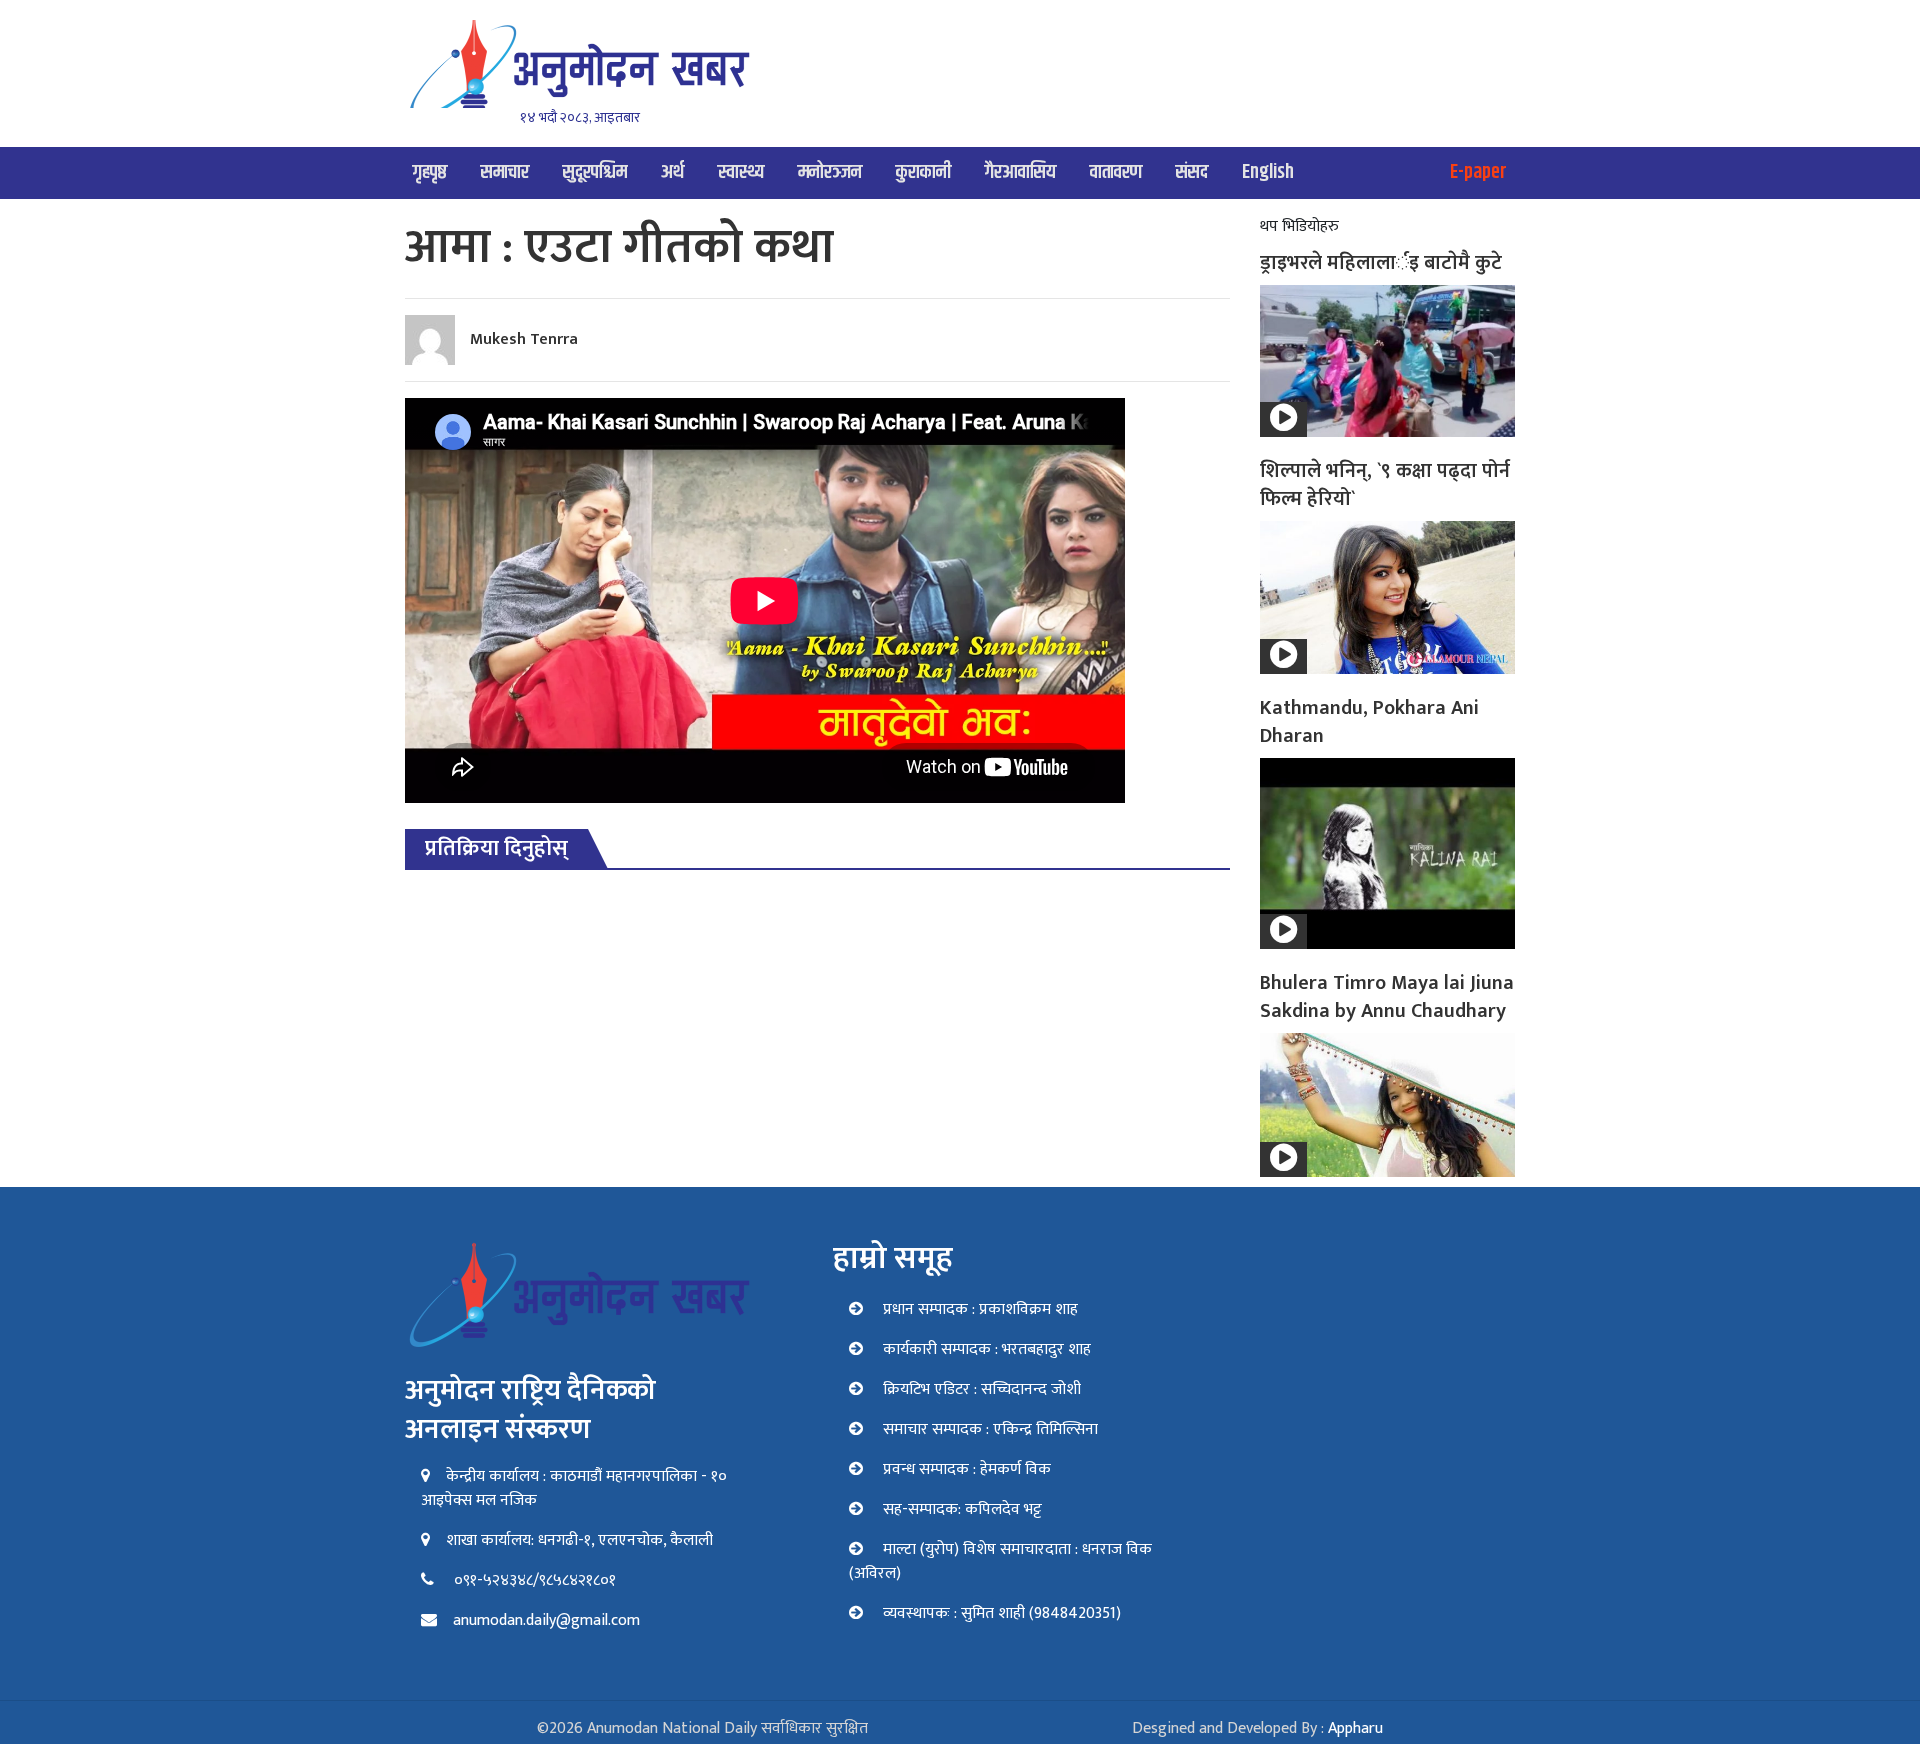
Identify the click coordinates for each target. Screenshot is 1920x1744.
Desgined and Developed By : (1257, 1728)
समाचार (505, 172)
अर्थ (672, 172)
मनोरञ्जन (830, 172)
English (1268, 172)
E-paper (1478, 172)
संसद (1192, 172)
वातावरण (1116, 172)
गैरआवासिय (1020, 172)
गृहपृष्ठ (430, 172)
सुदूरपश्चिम (595, 172)
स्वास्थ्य (741, 172)
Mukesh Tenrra (524, 339)
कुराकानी (923, 172)
